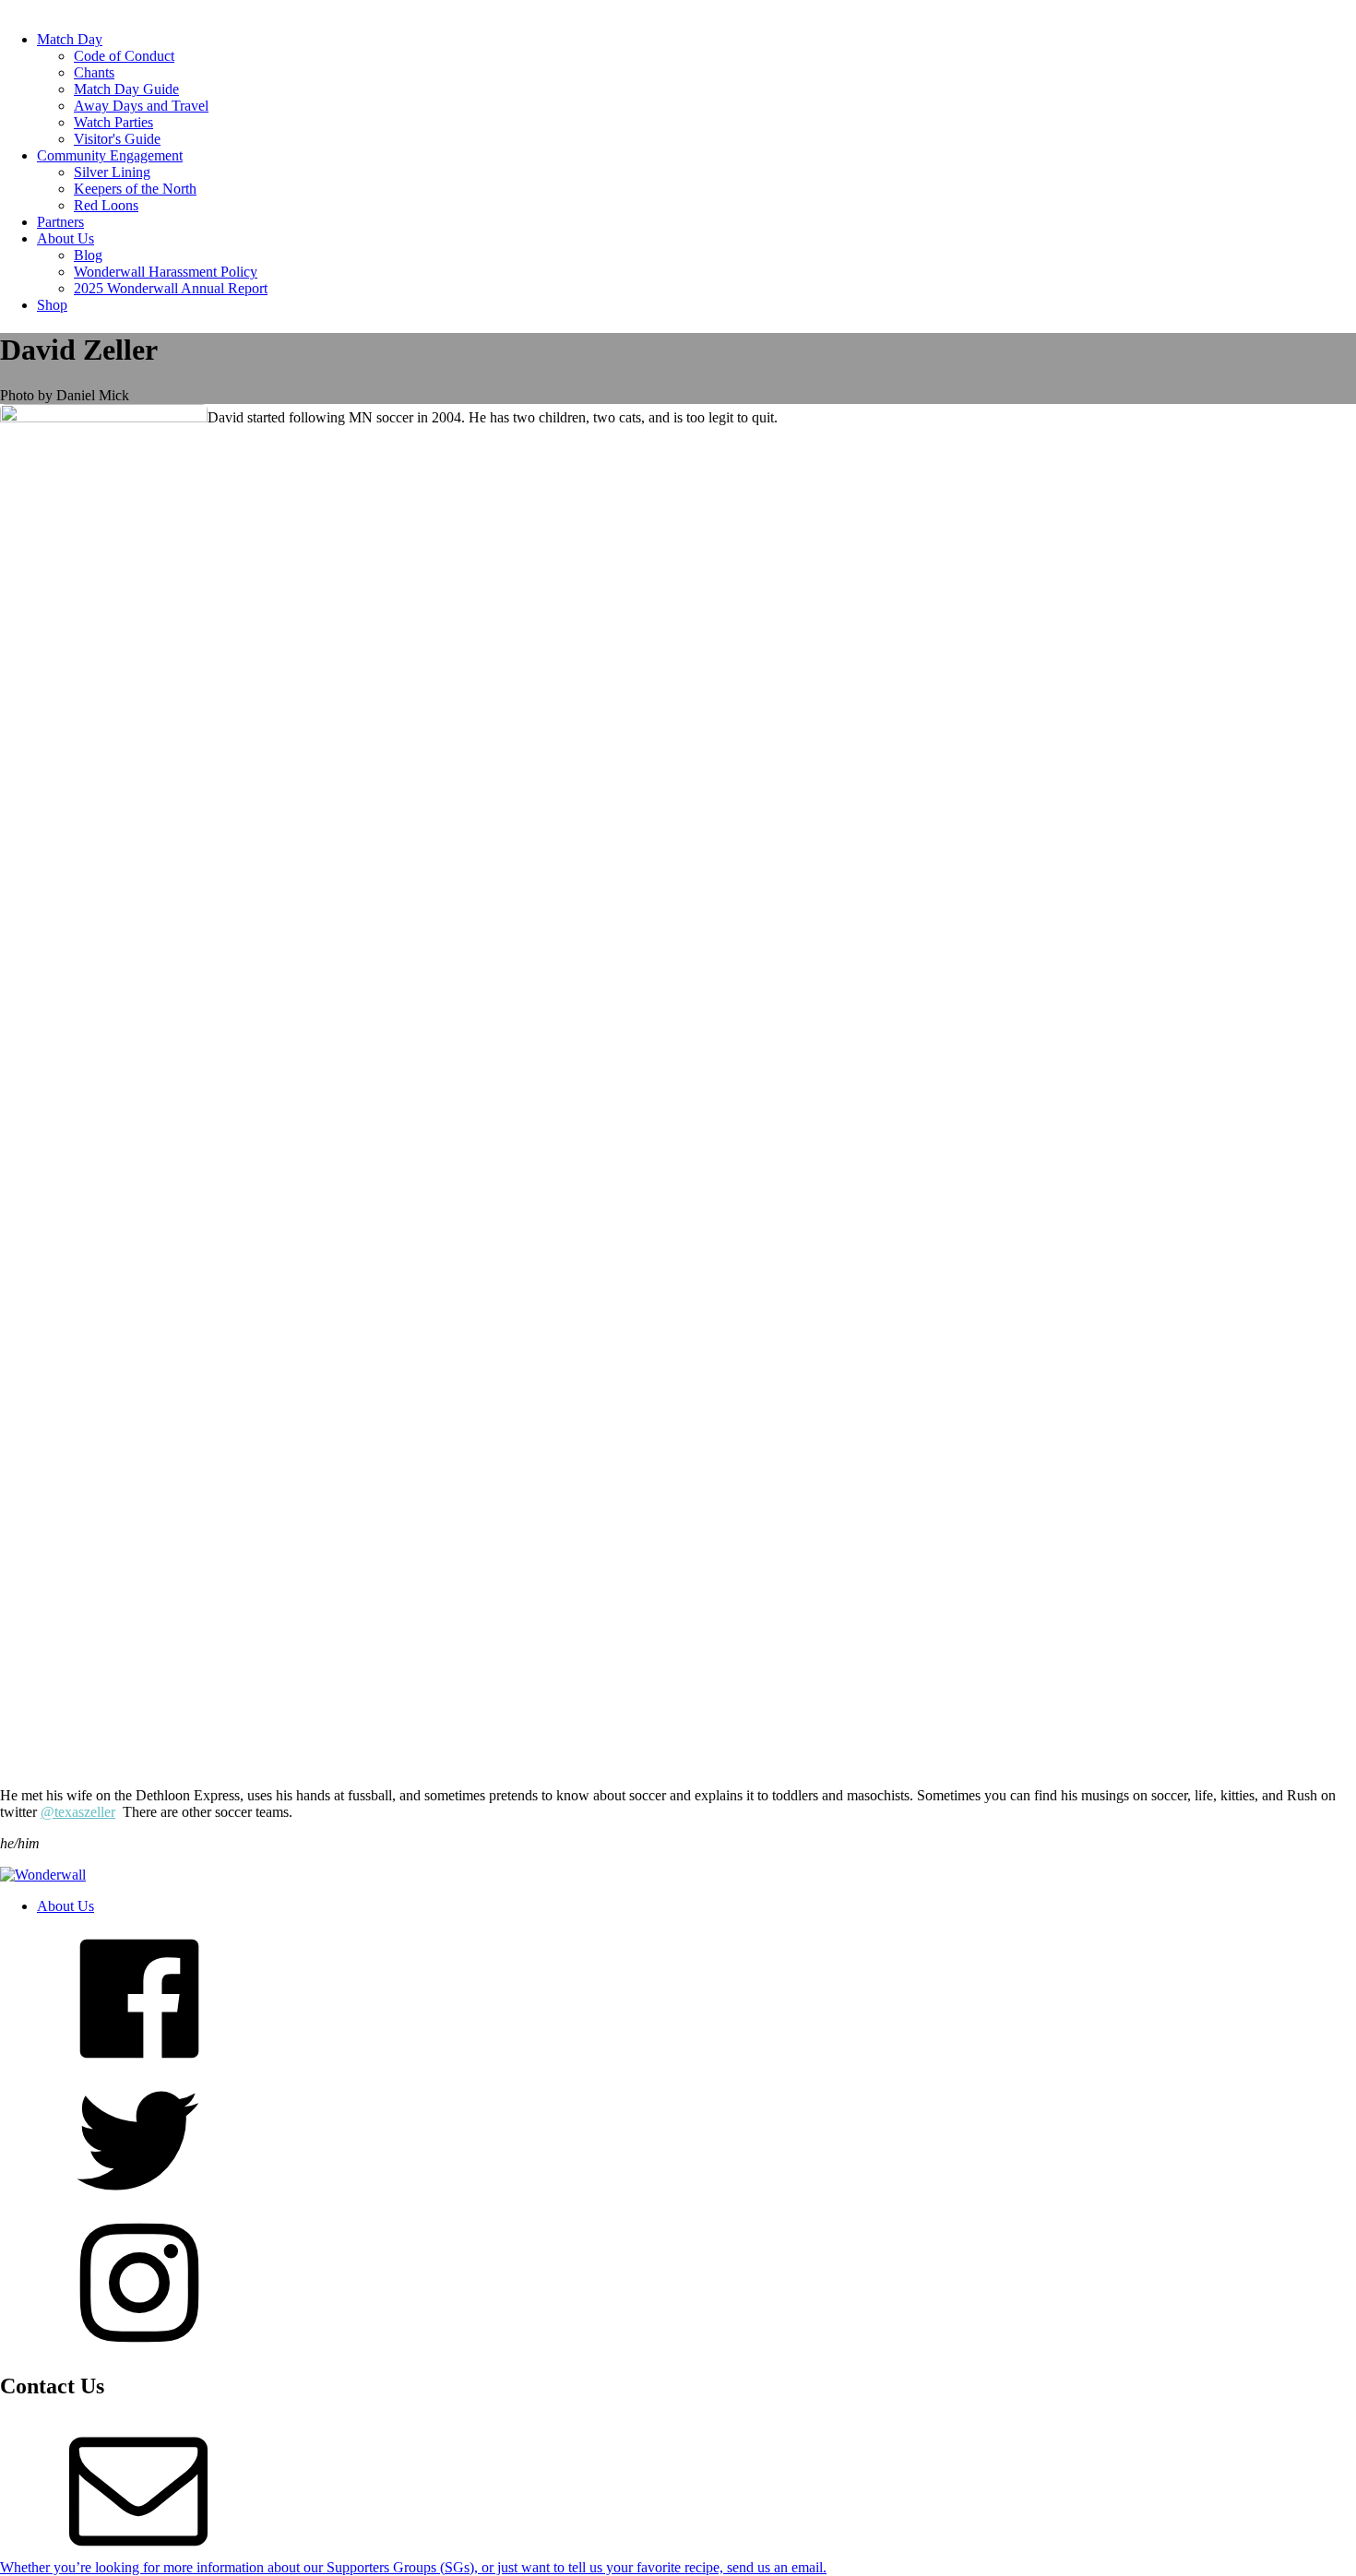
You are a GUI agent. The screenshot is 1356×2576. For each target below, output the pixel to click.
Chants (94, 72)
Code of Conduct (124, 56)
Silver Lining (112, 172)
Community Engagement (110, 155)
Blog (88, 255)
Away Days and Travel (141, 106)
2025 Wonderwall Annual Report (171, 288)
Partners (60, 222)
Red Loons (106, 205)
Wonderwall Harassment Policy (166, 272)
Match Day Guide (126, 89)
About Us (65, 238)
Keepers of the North (135, 189)
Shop (52, 305)
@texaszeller (78, 1812)
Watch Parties (113, 122)
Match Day (70, 39)
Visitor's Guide (117, 139)
